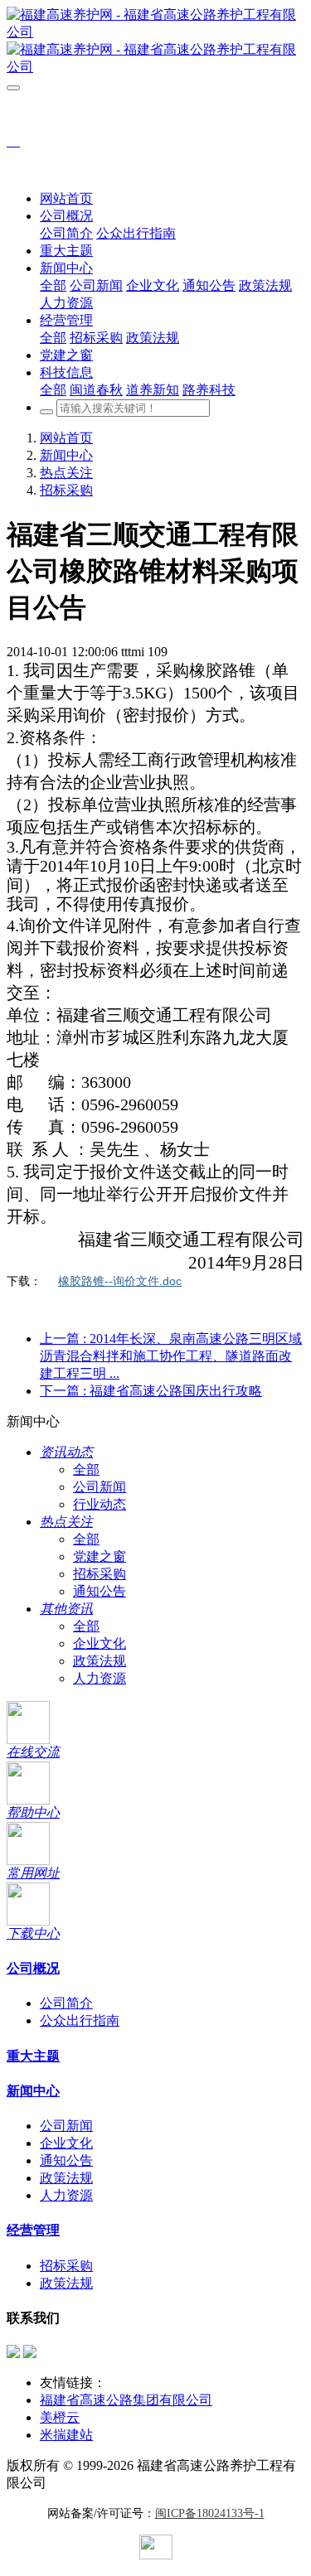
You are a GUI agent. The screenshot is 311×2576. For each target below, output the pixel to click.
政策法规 (100, 1661)
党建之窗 (100, 1556)
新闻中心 (66, 455)
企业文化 (100, 1643)
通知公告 (100, 1591)
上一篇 (171, 1356)
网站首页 (66, 198)
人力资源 (100, 1678)
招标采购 (66, 490)
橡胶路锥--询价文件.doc (120, 1281)
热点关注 (66, 473)
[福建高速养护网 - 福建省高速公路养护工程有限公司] (155, 41)
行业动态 (100, 1504)
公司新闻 (100, 1487)
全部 (53, 285)
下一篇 (151, 1391)
